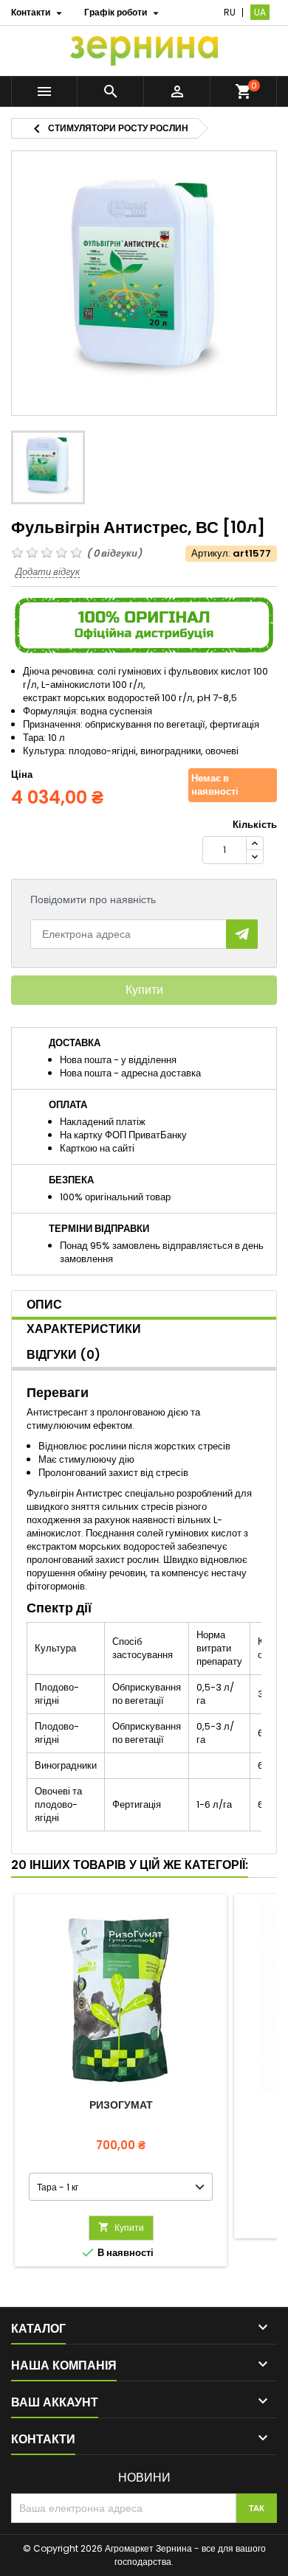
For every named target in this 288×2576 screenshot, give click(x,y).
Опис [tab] (44, 1305)
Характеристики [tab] (84, 1329)
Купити (144, 990)
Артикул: (211, 554)
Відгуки (64, 1355)
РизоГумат (121, 2105)
